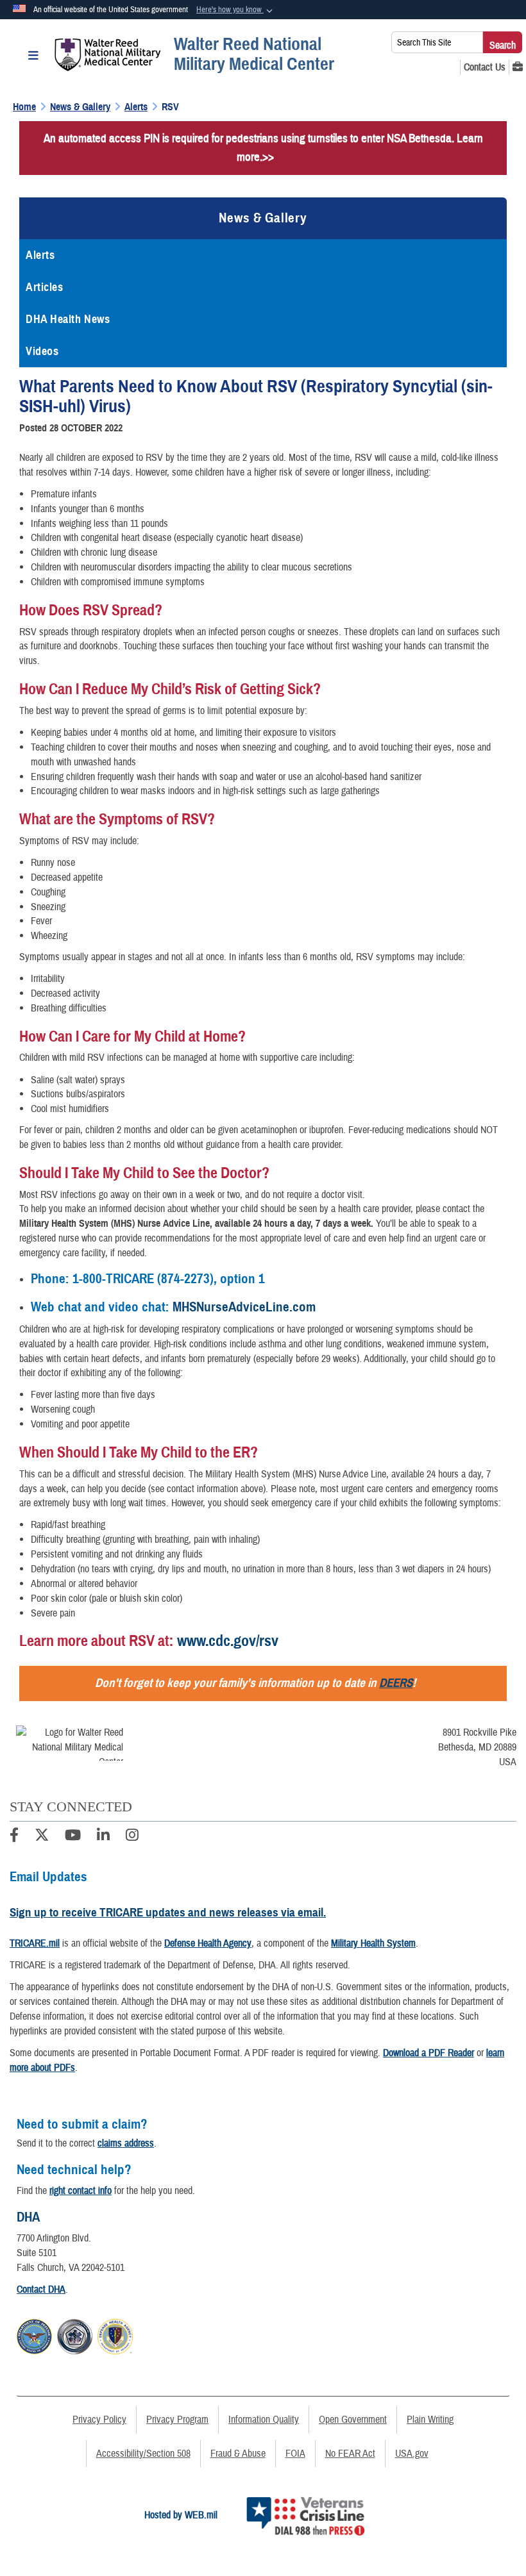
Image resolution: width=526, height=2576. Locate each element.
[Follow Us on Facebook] (14, 1837)
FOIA (295, 2454)
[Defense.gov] (34, 2334)
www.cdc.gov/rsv (228, 1641)
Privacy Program (177, 2420)
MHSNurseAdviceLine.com (244, 1307)
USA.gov (412, 2454)
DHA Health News (68, 319)
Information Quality (264, 2420)
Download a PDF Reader (428, 2053)
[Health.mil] (75, 2334)
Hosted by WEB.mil (181, 2515)
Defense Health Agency (208, 1943)
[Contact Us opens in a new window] (485, 67)
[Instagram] (132, 1837)
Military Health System (373, 1943)
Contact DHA (41, 2289)
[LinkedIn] (103, 1837)
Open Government (353, 2420)
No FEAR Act (350, 2454)
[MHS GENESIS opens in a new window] (518, 67)
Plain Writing (430, 2420)
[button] (236, 10)
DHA (28, 2217)
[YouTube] (73, 1837)
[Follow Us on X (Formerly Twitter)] (42, 1837)
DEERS (396, 1683)
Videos (42, 351)
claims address (126, 2143)
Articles (44, 287)
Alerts (40, 255)
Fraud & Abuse (238, 2454)
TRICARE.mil (35, 1943)
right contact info (81, 2191)
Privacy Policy (99, 2420)
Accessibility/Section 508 (143, 2454)
